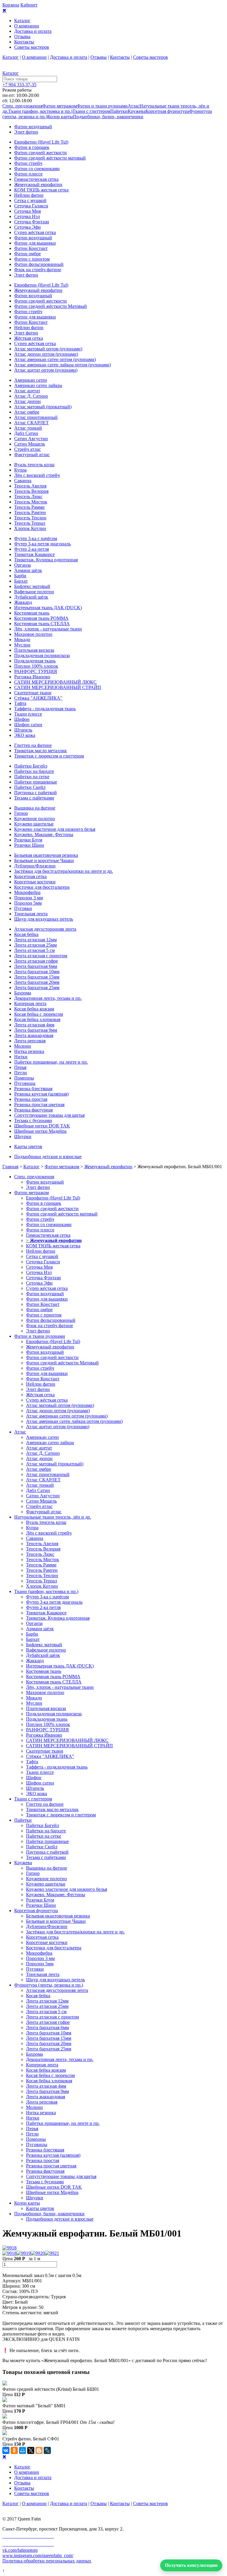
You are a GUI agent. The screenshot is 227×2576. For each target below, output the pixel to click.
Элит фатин (26, 132)
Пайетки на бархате (34, 771)
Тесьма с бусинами (33, 1120)
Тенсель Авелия (30, 486)
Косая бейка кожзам (34, 1009)
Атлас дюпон (27, 401)
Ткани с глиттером (91, 111)
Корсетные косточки (35, 882)
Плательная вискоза (34, 650)
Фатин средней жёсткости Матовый (51, 306)
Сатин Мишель (30, 444)
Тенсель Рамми (29, 507)
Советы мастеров (32, 47)
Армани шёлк (28, 570)
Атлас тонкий (28, 428)
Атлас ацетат (27, 391)
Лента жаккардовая (34, 1035)
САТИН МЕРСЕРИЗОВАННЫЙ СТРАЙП (58, 687)
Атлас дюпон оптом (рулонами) (46, 354)
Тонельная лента (31, 914)
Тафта (20, 703)
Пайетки (119, 111)
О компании (27, 26)
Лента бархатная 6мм (36, 966)
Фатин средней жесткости (40, 153)
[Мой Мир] (22, 2450)
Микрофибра (27, 892)
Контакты (24, 42)
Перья (20, 1067)
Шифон (22, 719)
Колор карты (60, 117)
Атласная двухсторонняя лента (45, 929)
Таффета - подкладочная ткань (45, 709)
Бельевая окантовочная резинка (46, 855)
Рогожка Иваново (32, 677)
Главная (10, 1167)
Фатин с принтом (32, 259)
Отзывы (22, 36)
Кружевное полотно (35, 819)
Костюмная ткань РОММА (41, 618)
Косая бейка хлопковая (37, 1019)
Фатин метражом (60, 106)
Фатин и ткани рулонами (102, 106)
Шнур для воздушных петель (44, 919)
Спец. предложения (22, 106)
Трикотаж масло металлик (40, 751)
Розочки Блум (28, 840)
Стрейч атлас (27, 449)
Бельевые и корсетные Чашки (44, 860)
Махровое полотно (33, 634)
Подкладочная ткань (35, 661)
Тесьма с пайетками (34, 798)
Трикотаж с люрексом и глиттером (49, 756)
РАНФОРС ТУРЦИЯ (36, 671)
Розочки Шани (29, 845)
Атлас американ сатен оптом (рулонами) (55, 359)
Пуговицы (25, 1083)
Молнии (23, 1046)
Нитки (21, 1057)
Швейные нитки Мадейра (40, 1131)
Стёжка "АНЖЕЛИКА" (38, 698)
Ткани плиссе (28, 714)
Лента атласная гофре (36, 961)
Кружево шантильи (34, 824)
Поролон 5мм (28, 903)
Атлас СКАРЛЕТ (31, 423)
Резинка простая (31, 1099)
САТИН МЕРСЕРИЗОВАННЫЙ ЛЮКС (55, 682)
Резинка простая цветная (39, 1105)
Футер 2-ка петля (31, 549)
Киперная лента (30, 1003)
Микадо (22, 639)
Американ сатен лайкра (38, 385)
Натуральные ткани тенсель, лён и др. (53, 1517)
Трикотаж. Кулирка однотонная (46, 560)
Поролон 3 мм (29, 898)
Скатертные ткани (33, 693)
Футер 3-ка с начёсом (36, 538)
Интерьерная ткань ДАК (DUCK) (48, 608)
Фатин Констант (31, 248)
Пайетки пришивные (36, 782)
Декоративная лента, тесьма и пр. (48, 998)
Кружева (137, 111)
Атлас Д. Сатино (31, 396)
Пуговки (23, 908)
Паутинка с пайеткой (35, 793)
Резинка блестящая (33, 1089)
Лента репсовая (30, 1041)
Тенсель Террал (30, 523)
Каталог (22, 21)
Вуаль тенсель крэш (34, 465)
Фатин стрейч (28, 163)
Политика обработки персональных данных (47, 2561)
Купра (20, 470)
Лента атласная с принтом (41, 956)
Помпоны (24, 1078)
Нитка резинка (29, 1051)
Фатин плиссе (28, 174)
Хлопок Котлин (30, 528)
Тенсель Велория (31, 491)
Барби (20, 576)
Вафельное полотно (34, 592)
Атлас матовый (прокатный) (43, 407)
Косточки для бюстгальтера (42, 887)
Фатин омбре (27, 254)
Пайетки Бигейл (31, 766)
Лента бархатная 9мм (36, 1030)
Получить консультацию (191, 2565)
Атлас (134, 106)
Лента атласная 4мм (34, 1025)
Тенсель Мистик (31, 502)
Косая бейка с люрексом (39, 1014)
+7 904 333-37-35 (19, 85)
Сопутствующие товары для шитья (49, 1115)
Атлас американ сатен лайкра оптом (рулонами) (63, 365)
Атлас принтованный (36, 417)
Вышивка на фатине (35, 808)
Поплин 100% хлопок (36, 666)
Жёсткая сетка (29, 338)
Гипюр (21, 813)
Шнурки (23, 1136)
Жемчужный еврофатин (38, 185)
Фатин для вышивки (35, 243)
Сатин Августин (31, 439)
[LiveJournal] (47, 2450)
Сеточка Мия (27, 211)
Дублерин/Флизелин (35, 866)
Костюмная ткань (32, 613)
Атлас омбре (27, 412)
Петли (21, 1073)
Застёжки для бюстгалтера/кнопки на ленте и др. (64, 871)
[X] (31, 2450)
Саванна (23, 481)
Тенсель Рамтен (30, 512)
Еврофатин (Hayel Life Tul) (41, 142)
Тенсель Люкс (28, 496)
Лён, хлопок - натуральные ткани (48, 629)
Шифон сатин (28, 725)
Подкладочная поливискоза (42, 655)
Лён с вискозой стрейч (37, 475)
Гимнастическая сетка (36, 179)
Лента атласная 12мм (35, 940)
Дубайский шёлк (31, 597)
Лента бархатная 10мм (37, 972)
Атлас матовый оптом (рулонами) (48, 349)
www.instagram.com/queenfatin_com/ (38, 2555)
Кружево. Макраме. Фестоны (44, 834)
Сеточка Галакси (31, 206)
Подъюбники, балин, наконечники (108, 117)
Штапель (23, 730)
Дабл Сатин (26, 433)
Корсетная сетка (30, 876)
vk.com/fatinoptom (20, 2550)
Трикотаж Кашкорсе (34, 554)
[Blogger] (39, 2450)
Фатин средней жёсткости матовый (50, 158)
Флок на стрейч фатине (38, 270)
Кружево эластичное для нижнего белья (55, 829)
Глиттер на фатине (33, 745)
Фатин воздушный (33, 127)
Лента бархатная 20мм (37, 982)
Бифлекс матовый (32, 586)
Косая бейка (26, 934)
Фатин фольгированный (39, 264)
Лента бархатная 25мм (37, 988)
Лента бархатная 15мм (37, 977)
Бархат (21, 581)
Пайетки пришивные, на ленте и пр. (51, 1062)
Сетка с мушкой (30, 200)
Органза (22, 565)
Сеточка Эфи (27, 227)
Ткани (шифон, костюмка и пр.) (40, 111)
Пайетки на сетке (32, 777)
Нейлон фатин (29, 195)
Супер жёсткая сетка (35, 232)
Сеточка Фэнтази (32, 222)
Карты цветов (28, 1146)
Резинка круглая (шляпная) (41, 1094)
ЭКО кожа (25, 735)
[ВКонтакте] (6, 2450)
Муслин (22, 645)
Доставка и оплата (33, 31)
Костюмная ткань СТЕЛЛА (42, 624)
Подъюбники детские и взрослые (48, 1157)
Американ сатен (31, 380)
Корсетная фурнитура (167, 111)
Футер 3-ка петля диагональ (42, 544)
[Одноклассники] (14, 2450)
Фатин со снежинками (37, 169)
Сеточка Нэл (27, 216)
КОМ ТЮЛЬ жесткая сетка (41, 190)
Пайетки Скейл (30, 787)
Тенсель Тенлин (30, 518)
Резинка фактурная (33, 1110)
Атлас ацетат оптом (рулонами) (46, 370)
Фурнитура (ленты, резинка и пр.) (49, 1985)
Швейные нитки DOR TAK (42, 1126)
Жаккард (23, 602)
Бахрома (23, 993)
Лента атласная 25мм (35, 945)
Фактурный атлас (32, 455)
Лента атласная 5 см (34, 950)
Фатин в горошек (32, 147)
